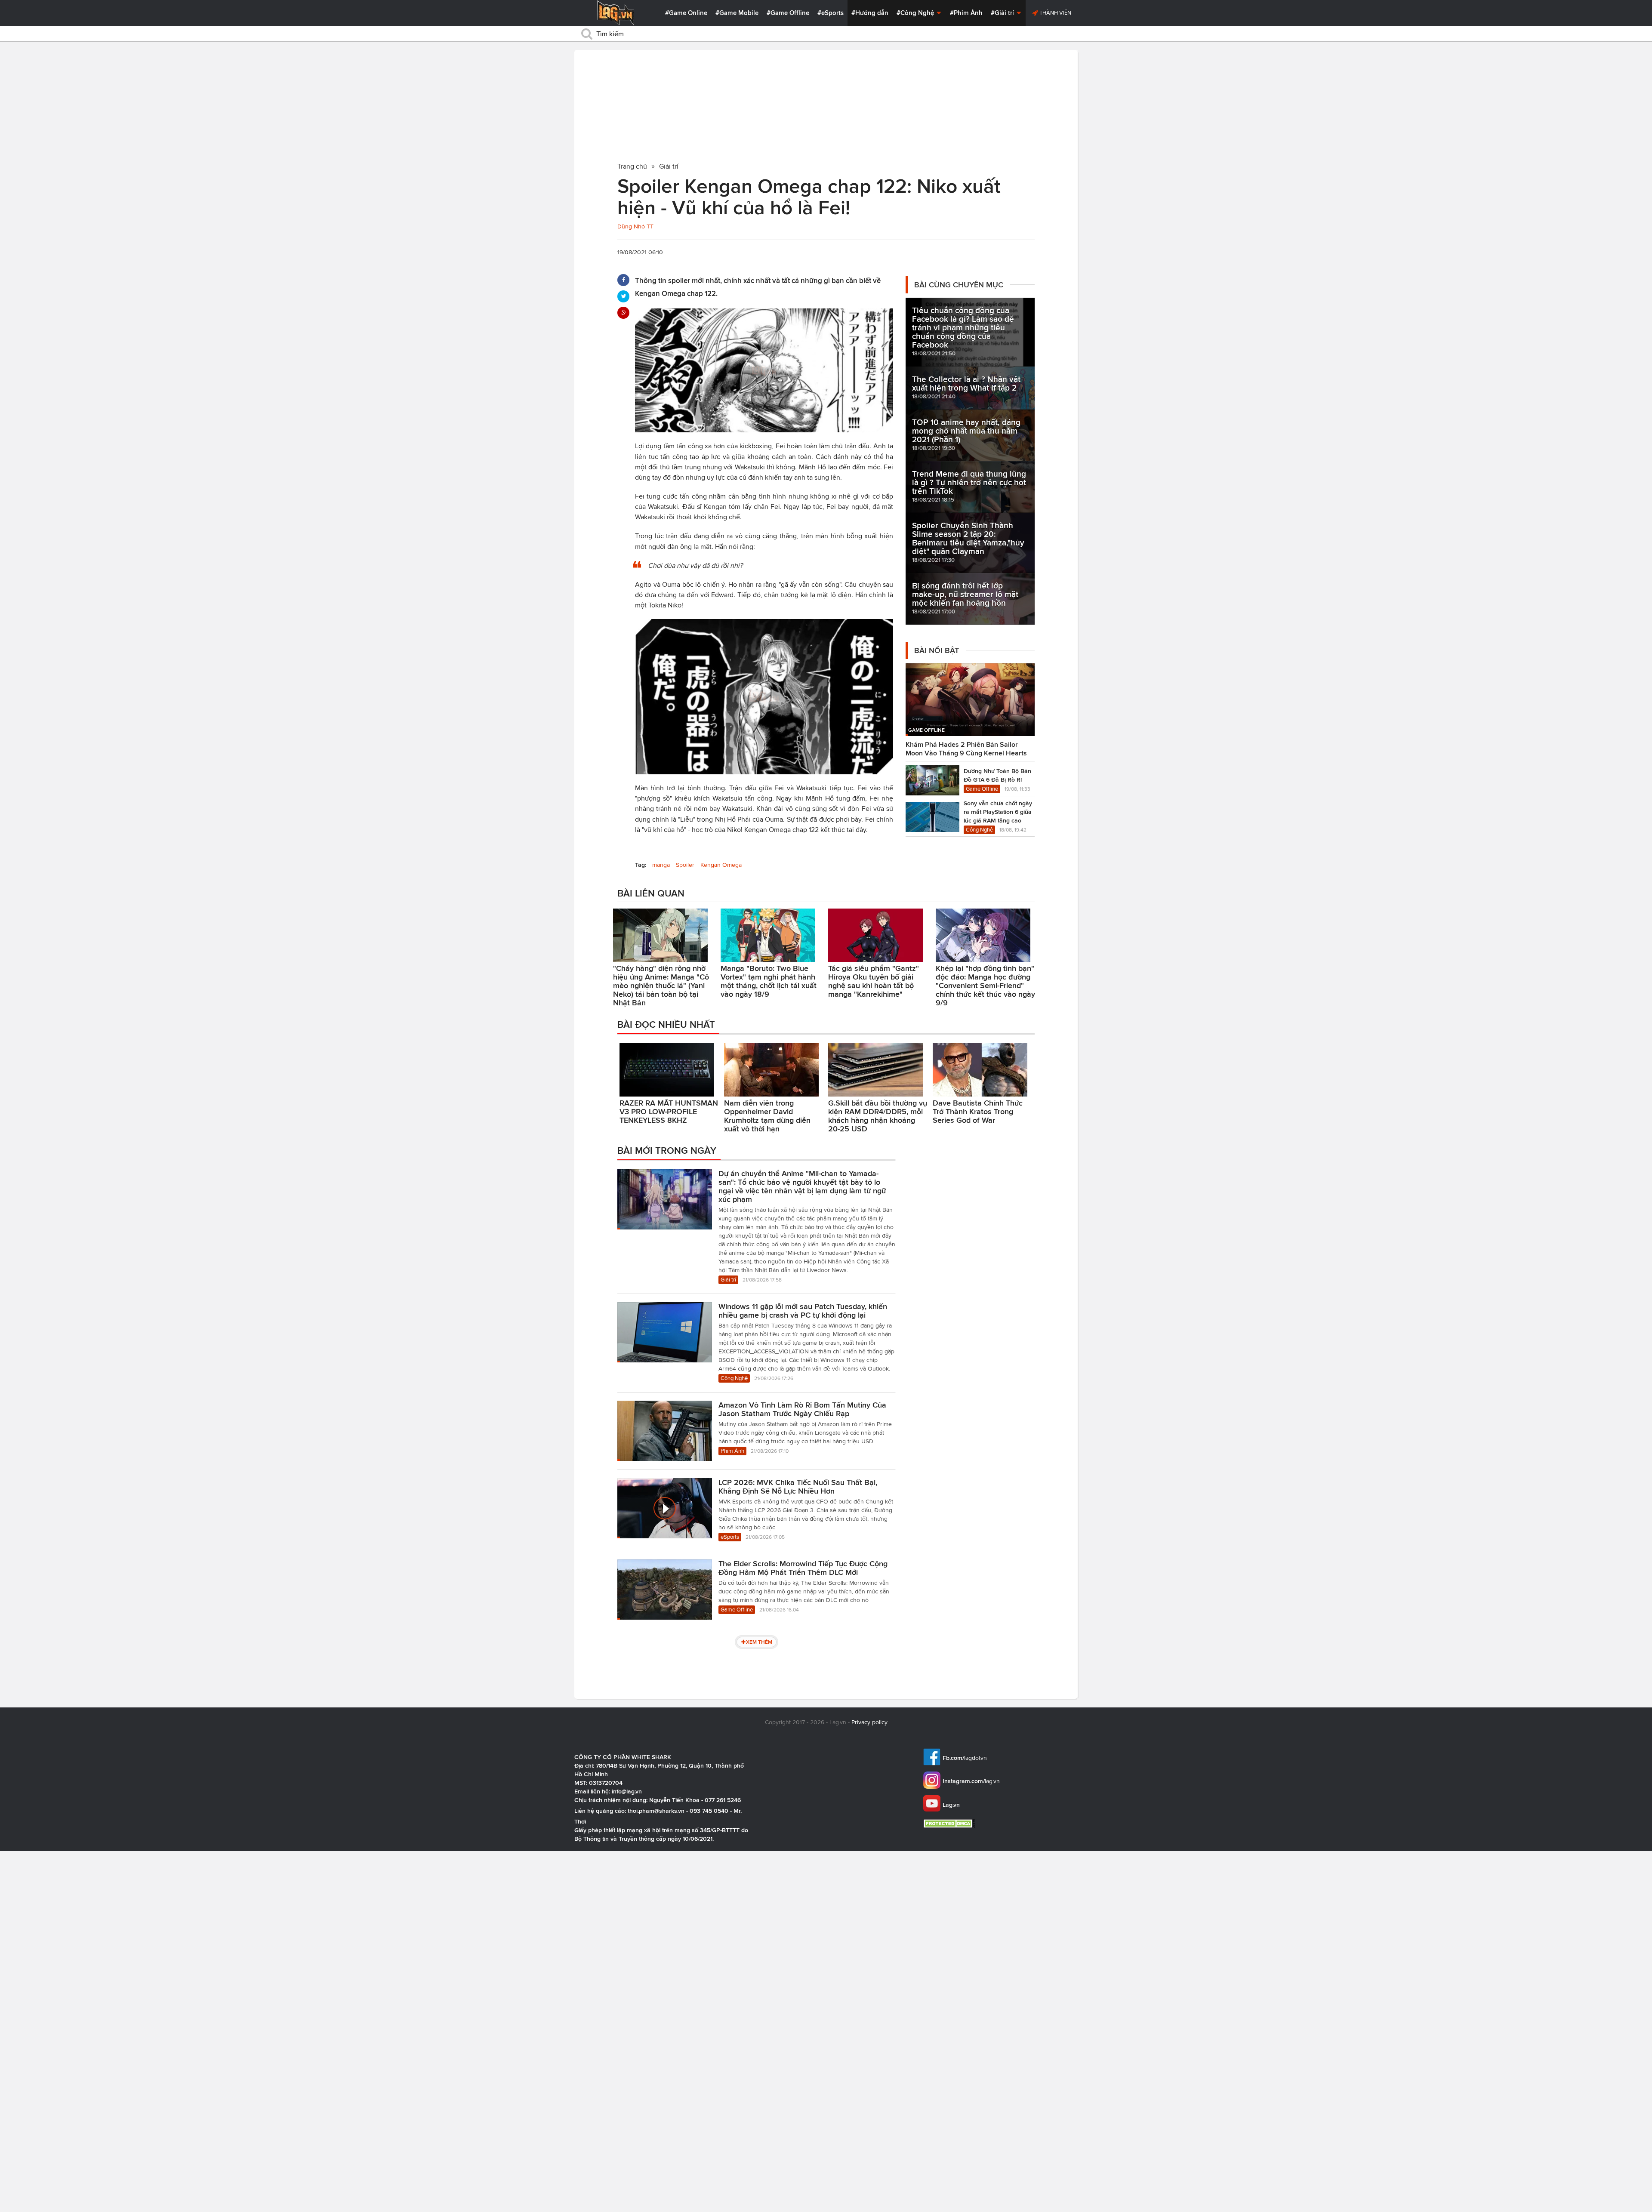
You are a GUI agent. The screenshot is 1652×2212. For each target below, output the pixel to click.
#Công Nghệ (916, 13)
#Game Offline (788, 13)
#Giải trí (1003, 13)
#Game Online (686, 13)
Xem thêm (759, 1642)
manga (661, 865)
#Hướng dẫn (870, 13)
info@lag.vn (627, 1791)
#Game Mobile (737, 13)
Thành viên (1055, 13)
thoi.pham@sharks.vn (656, 1811)
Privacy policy (869, 1722)
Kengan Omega (721, 865)
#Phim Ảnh (966, 13)
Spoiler (685, 865)
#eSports (831, 13)
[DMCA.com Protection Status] (950, 1823)
